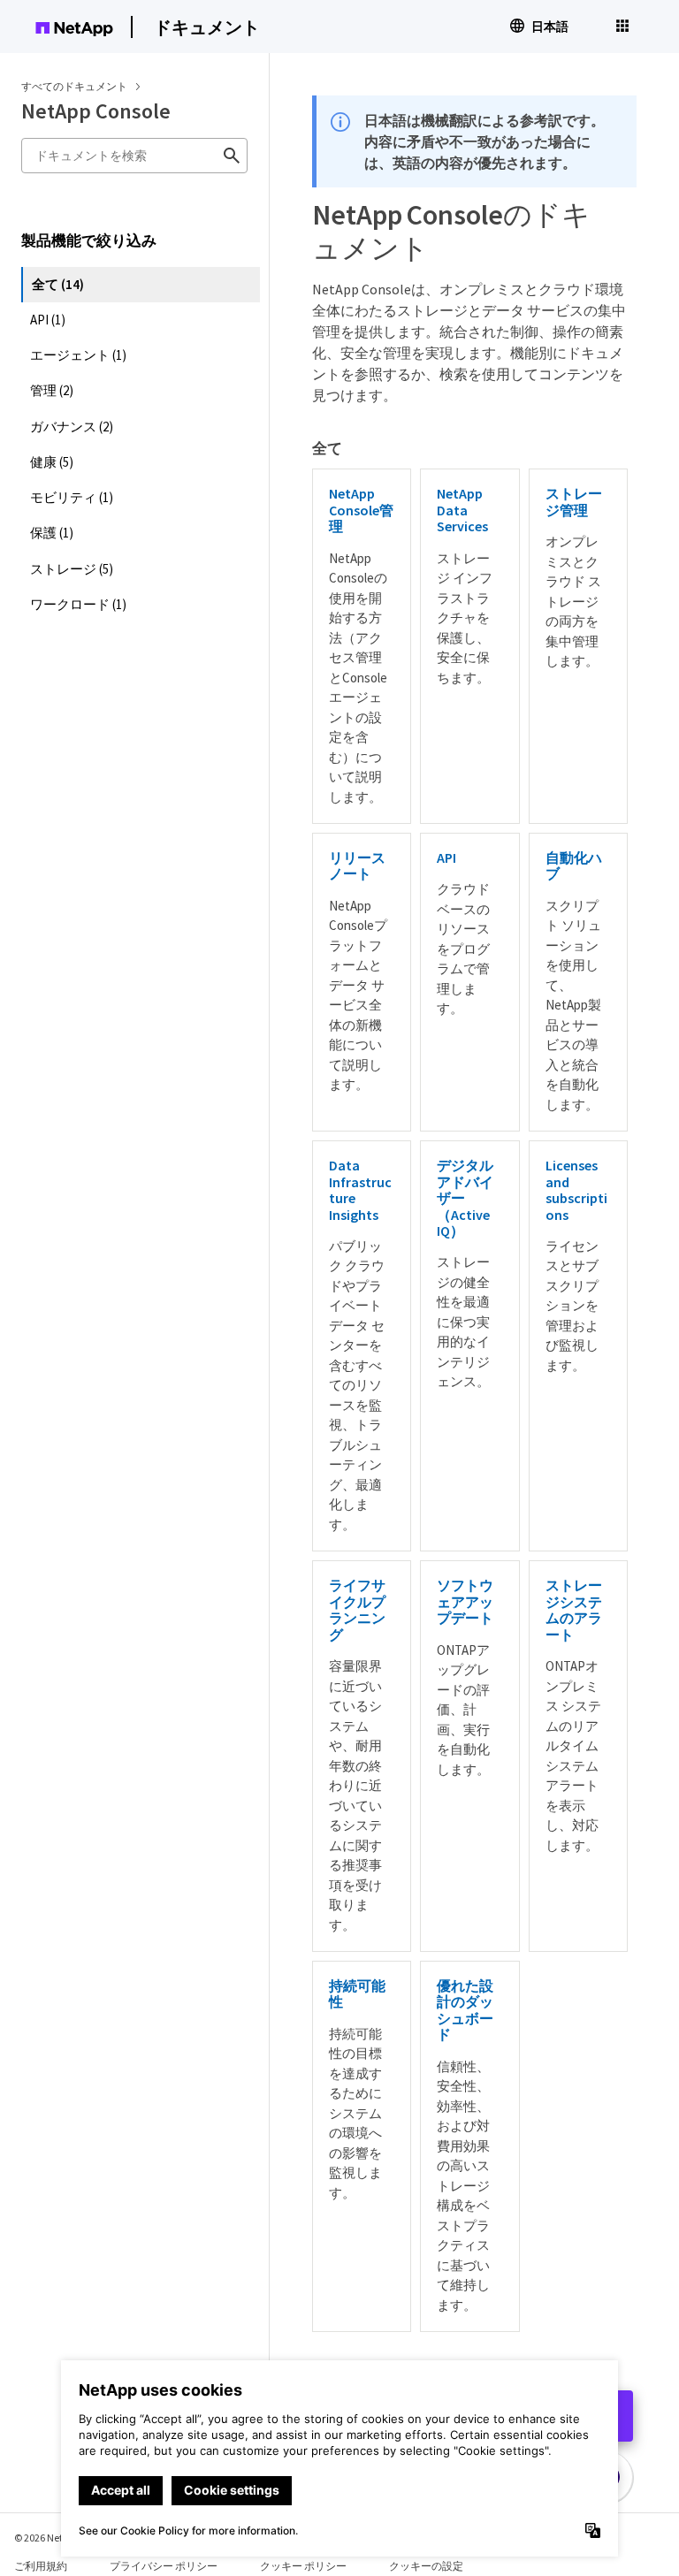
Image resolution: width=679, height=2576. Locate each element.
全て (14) (58, 284)
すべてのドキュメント (74, 86)
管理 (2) (52, 390)
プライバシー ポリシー (164, 2566)
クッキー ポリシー (303, 2566)
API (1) (48, 320)
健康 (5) (52, 462)
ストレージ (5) (72, 569)
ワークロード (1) (78, 604)
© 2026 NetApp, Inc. (57, 2538)
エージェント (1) (78, 355)
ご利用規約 (41, 2566)
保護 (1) (52, 533)
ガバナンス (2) (72, 427)
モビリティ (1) (72, 497)
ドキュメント (207, 27)
